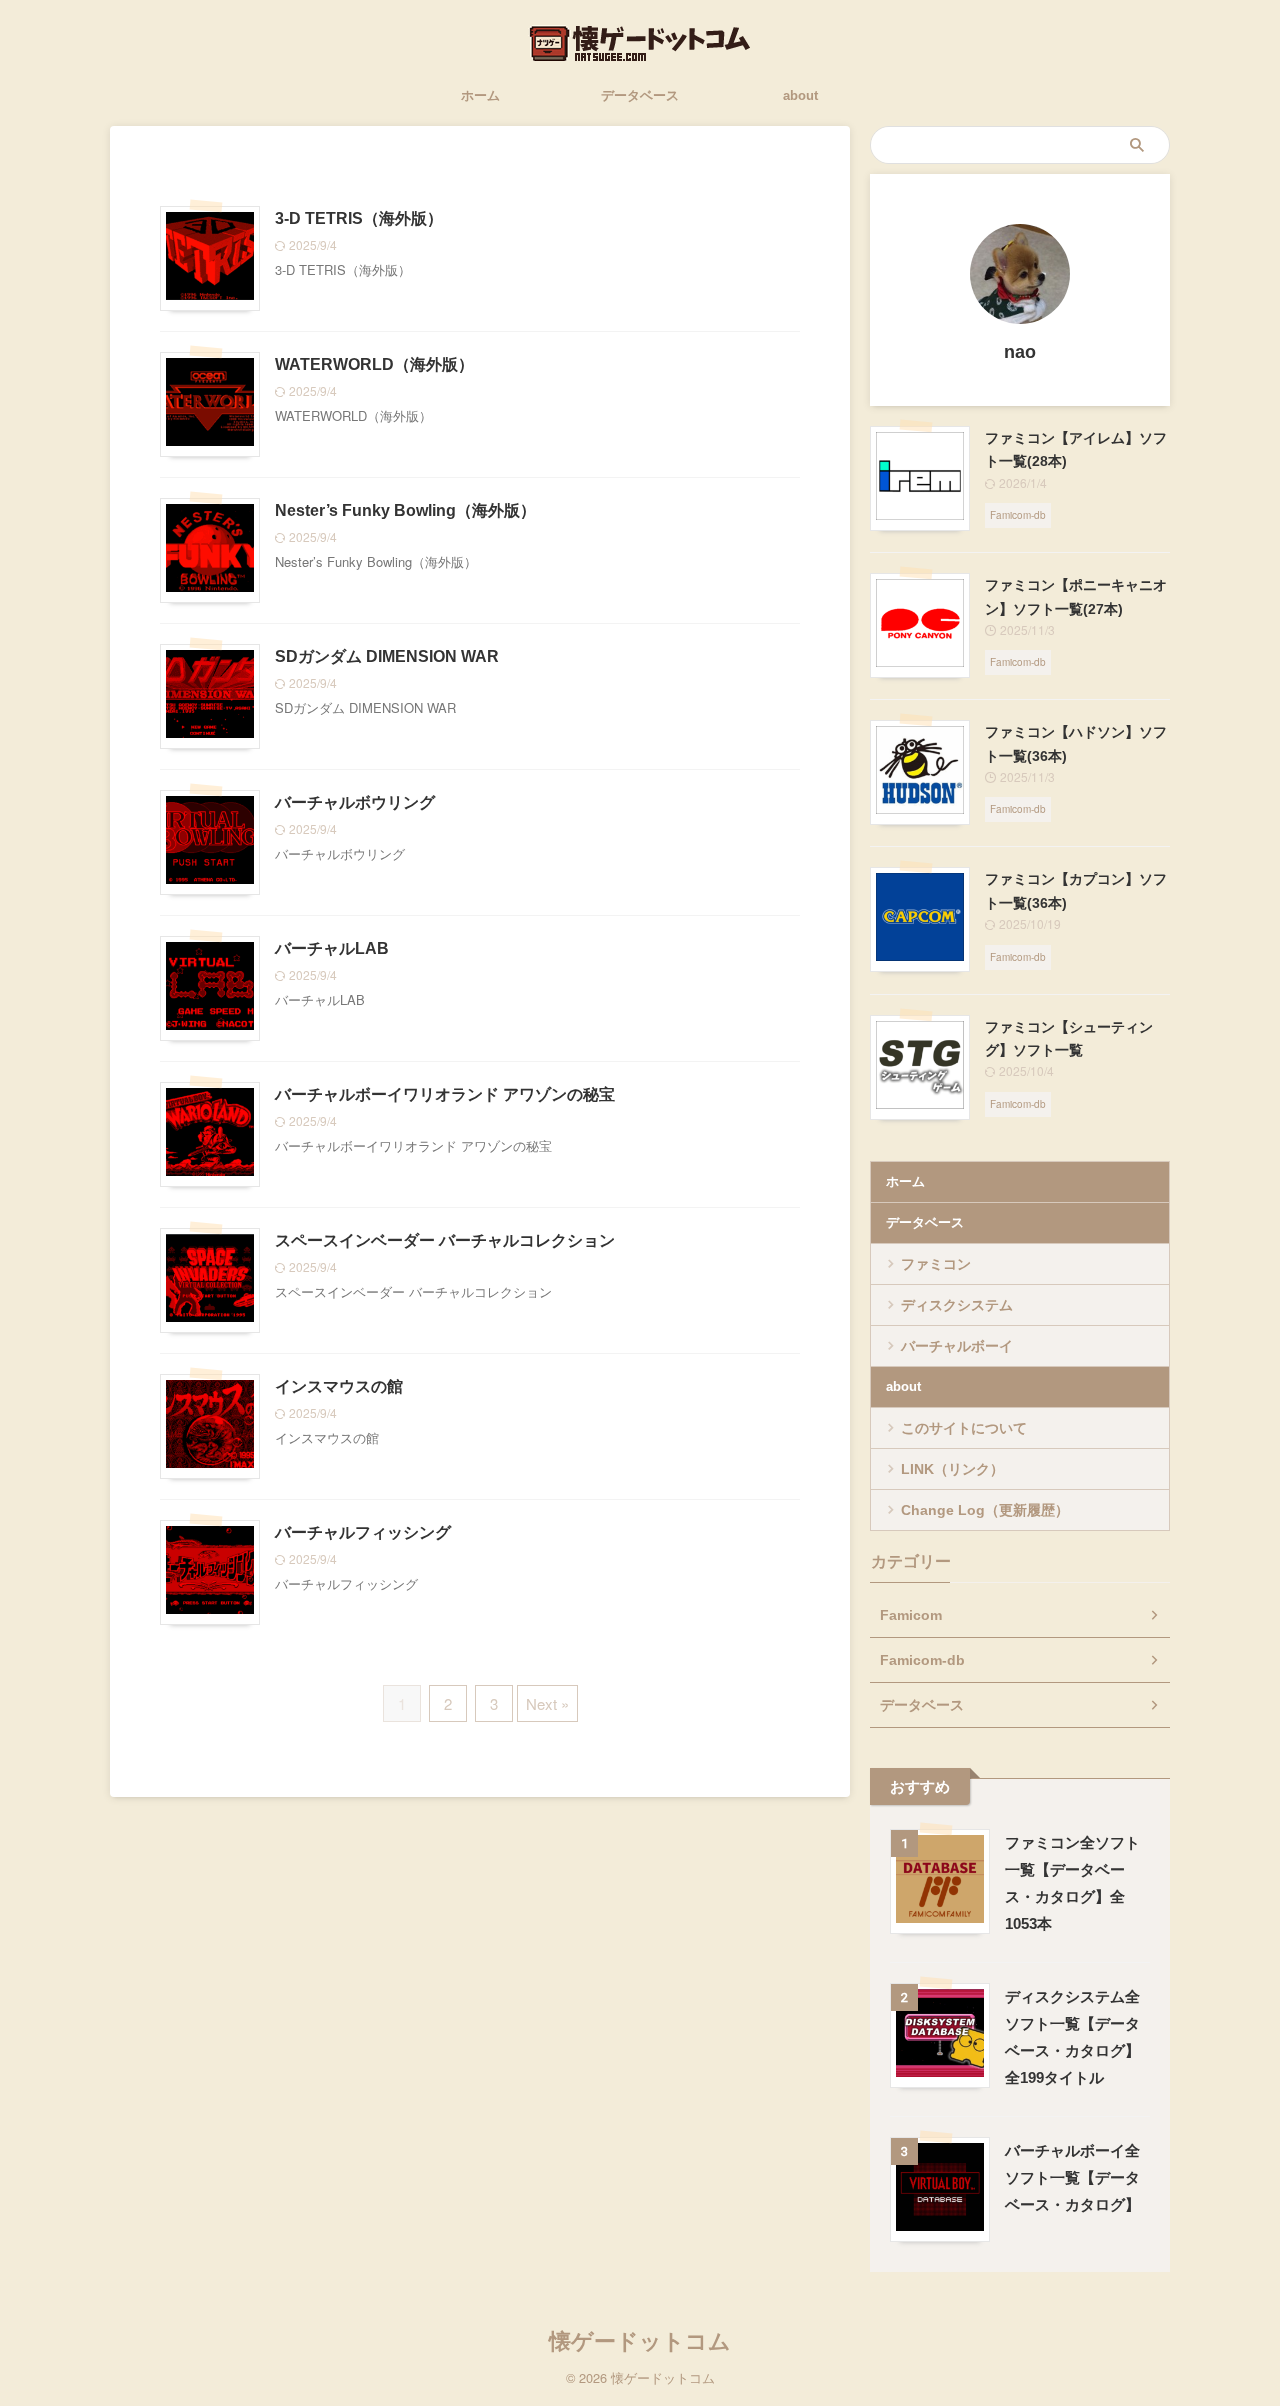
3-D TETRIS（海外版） (359, 218)
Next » (547, 1703)
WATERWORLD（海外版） (374, 364)
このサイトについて (964, 1428)
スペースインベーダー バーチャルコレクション (445, 1240)
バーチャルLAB (332, 948)
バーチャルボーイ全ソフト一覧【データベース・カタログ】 (1072, 2177)
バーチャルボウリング (355, 802)
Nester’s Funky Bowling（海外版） (405, 510)
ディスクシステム (957, 1305)
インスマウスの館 (339, 1386)
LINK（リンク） (952, 1469)
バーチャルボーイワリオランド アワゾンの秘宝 (445, 1094)
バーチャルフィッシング (363, 1532)
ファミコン (936, 1264)
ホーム (480, 95)
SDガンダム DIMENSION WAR (387, 656)
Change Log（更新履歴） (985, 1510)
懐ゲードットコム (640, 2341)
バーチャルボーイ (957, 1346)
